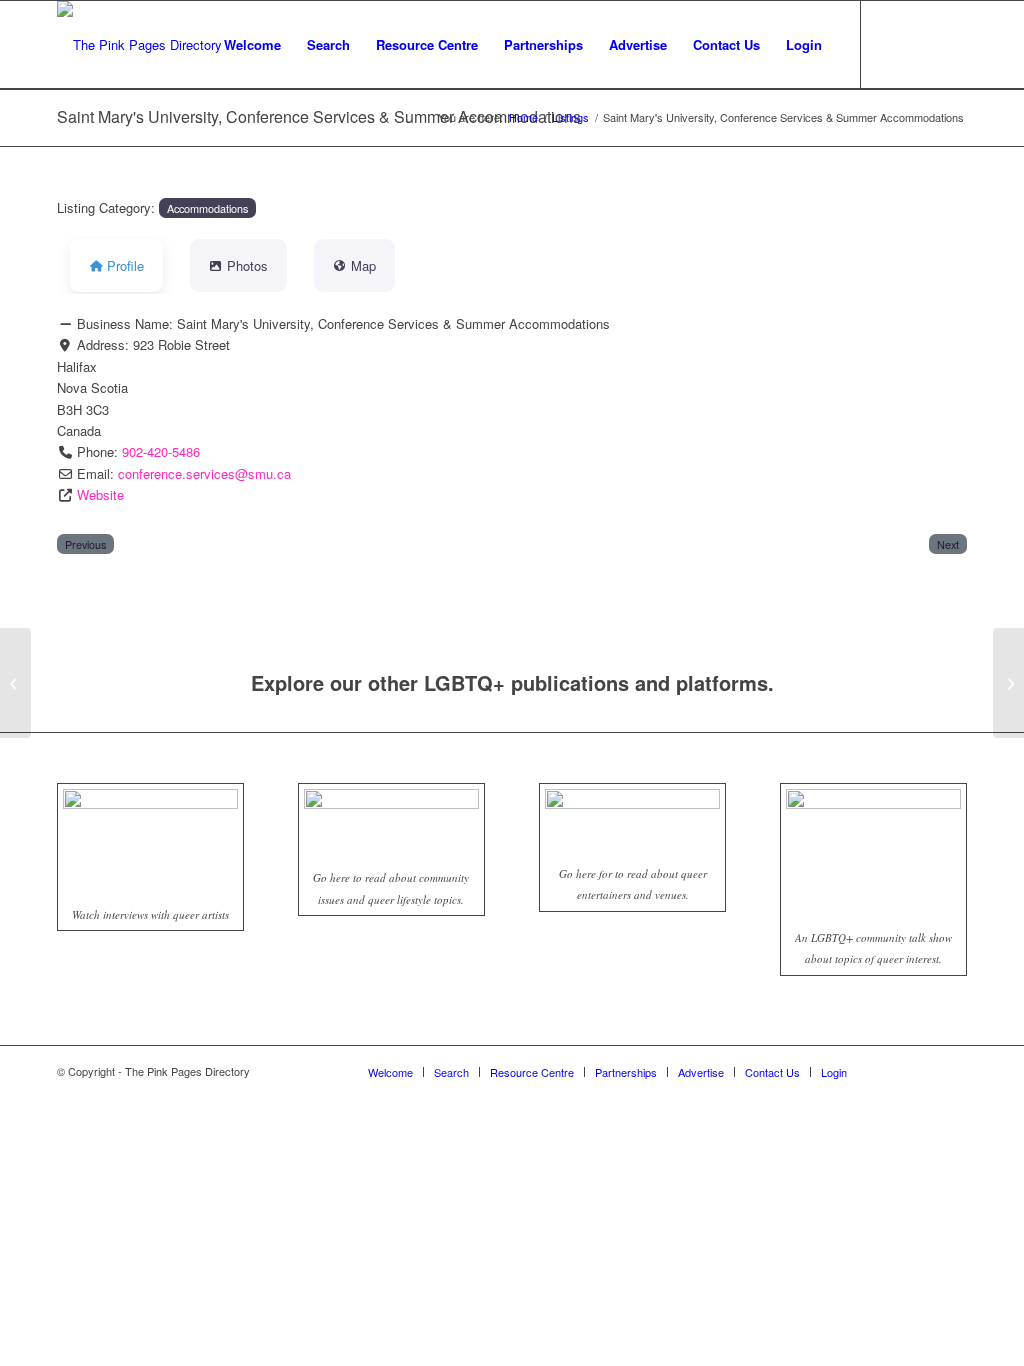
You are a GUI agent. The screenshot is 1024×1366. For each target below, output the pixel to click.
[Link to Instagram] (922, 44)
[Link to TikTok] (952, 44)
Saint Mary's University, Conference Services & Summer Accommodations (319, 116)
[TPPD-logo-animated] (139, 45)
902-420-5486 (161, 451)
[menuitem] (252, 45)
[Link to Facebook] (892, 44)
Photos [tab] (247, 265)
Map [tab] (363, 265)
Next (948, 544)
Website (100, 494)
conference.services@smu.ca (204, 473)
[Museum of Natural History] (15, 683)
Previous (85, 544)
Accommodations (207, 208)
